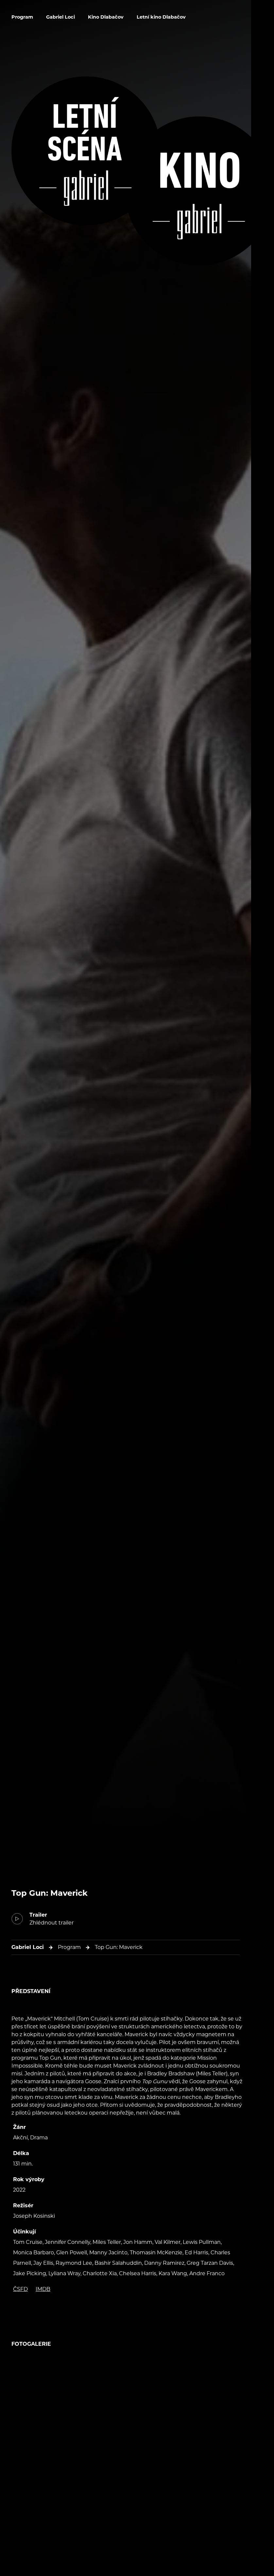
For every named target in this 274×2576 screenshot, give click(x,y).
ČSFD (20, 2289)
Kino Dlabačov (106, 17)
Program (22, 17)
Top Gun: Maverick (119, 1947)
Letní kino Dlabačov (161, 17)
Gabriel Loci (60, 17)
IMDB (43, 2289)
